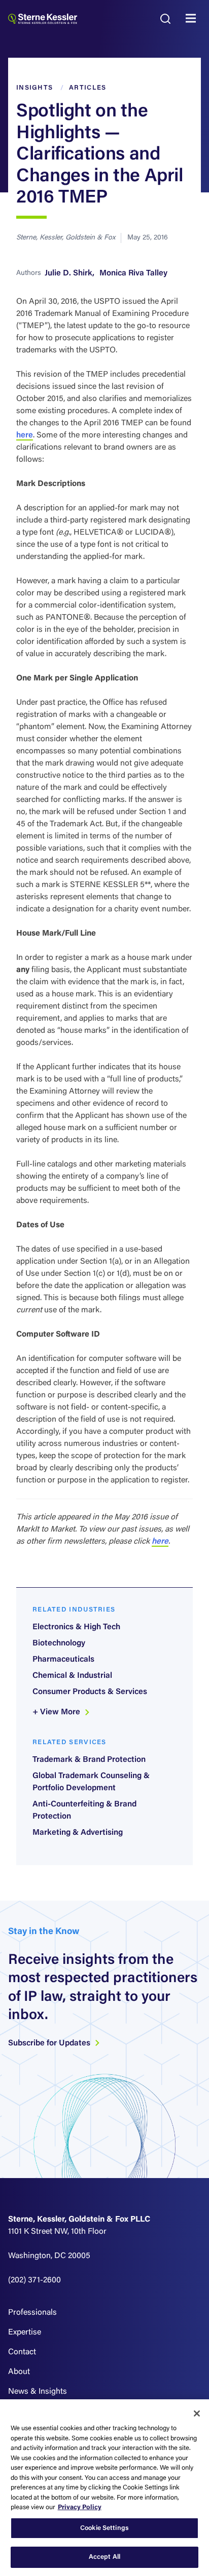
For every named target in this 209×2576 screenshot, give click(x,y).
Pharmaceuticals (63, 1660)
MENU (193, 19)
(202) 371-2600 (34, 2280)
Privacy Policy (80, 2507)
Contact (22, 2352)
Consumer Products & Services (90, 1692)
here (25, 435)
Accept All (104, 2557)
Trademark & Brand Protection (89, 1760)
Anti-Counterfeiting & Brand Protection (84, 1810)
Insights (34, 88)
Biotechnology (59, 1643)
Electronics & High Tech (76, 1627)
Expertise (25, 2332)
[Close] (197, 2413)
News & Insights (38, 2392)
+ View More (57, 1712)
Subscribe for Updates (50, 2043)
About (19, 2372)
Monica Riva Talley (133, 273)
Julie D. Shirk (68, 273)
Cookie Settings (104, 2528)
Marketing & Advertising (78, 1833)
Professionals (32, 2313)
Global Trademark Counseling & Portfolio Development (91, 1782)
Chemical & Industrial (72, 1676)
